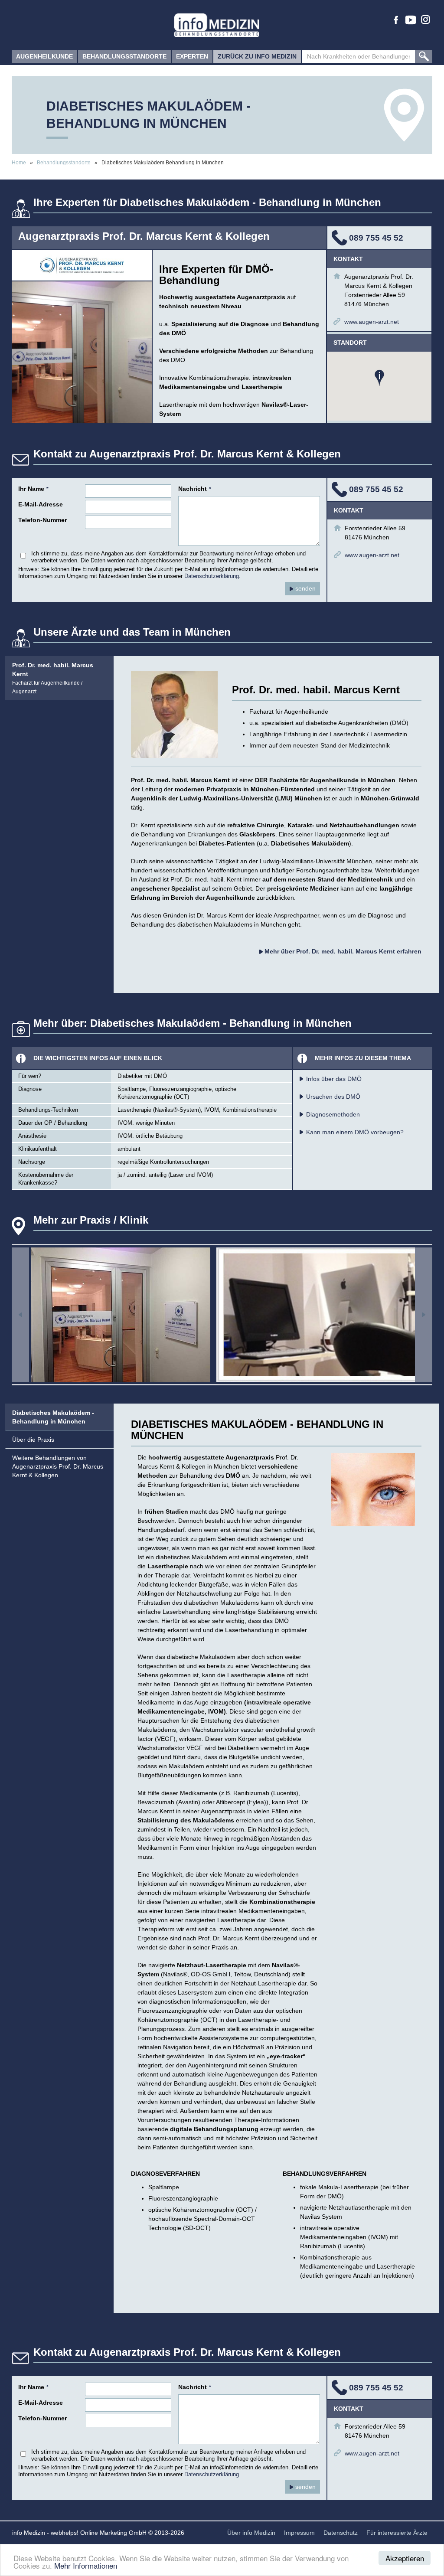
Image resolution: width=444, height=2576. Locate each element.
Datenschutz (341, 2533)
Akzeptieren (405, 2558)
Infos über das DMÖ (334, 1079)
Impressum (299, 2533)
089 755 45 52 (376, 238)
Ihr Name (33, 489)
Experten (192, 56)
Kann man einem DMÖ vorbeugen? (355, 1132)
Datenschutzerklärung (212, 576)
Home (19, 163)
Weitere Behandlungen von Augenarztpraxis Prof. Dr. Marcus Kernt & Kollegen (58, 1466)
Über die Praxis (33, 1440)
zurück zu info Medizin (257, 56)
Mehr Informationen (86, 2565)
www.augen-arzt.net (372, 322)
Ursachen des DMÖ (333, 1097)
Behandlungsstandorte (124, 56)
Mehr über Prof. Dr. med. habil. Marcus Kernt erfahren (342, 951)
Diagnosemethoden (333, 1114)
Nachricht (195, 489)
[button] (379, 378)
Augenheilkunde (44, 56)
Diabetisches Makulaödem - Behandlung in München (53, 1417)
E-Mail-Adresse (41, 504)
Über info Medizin (251, 2533)
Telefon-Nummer (42, 520)
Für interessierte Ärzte (397, 2533)
